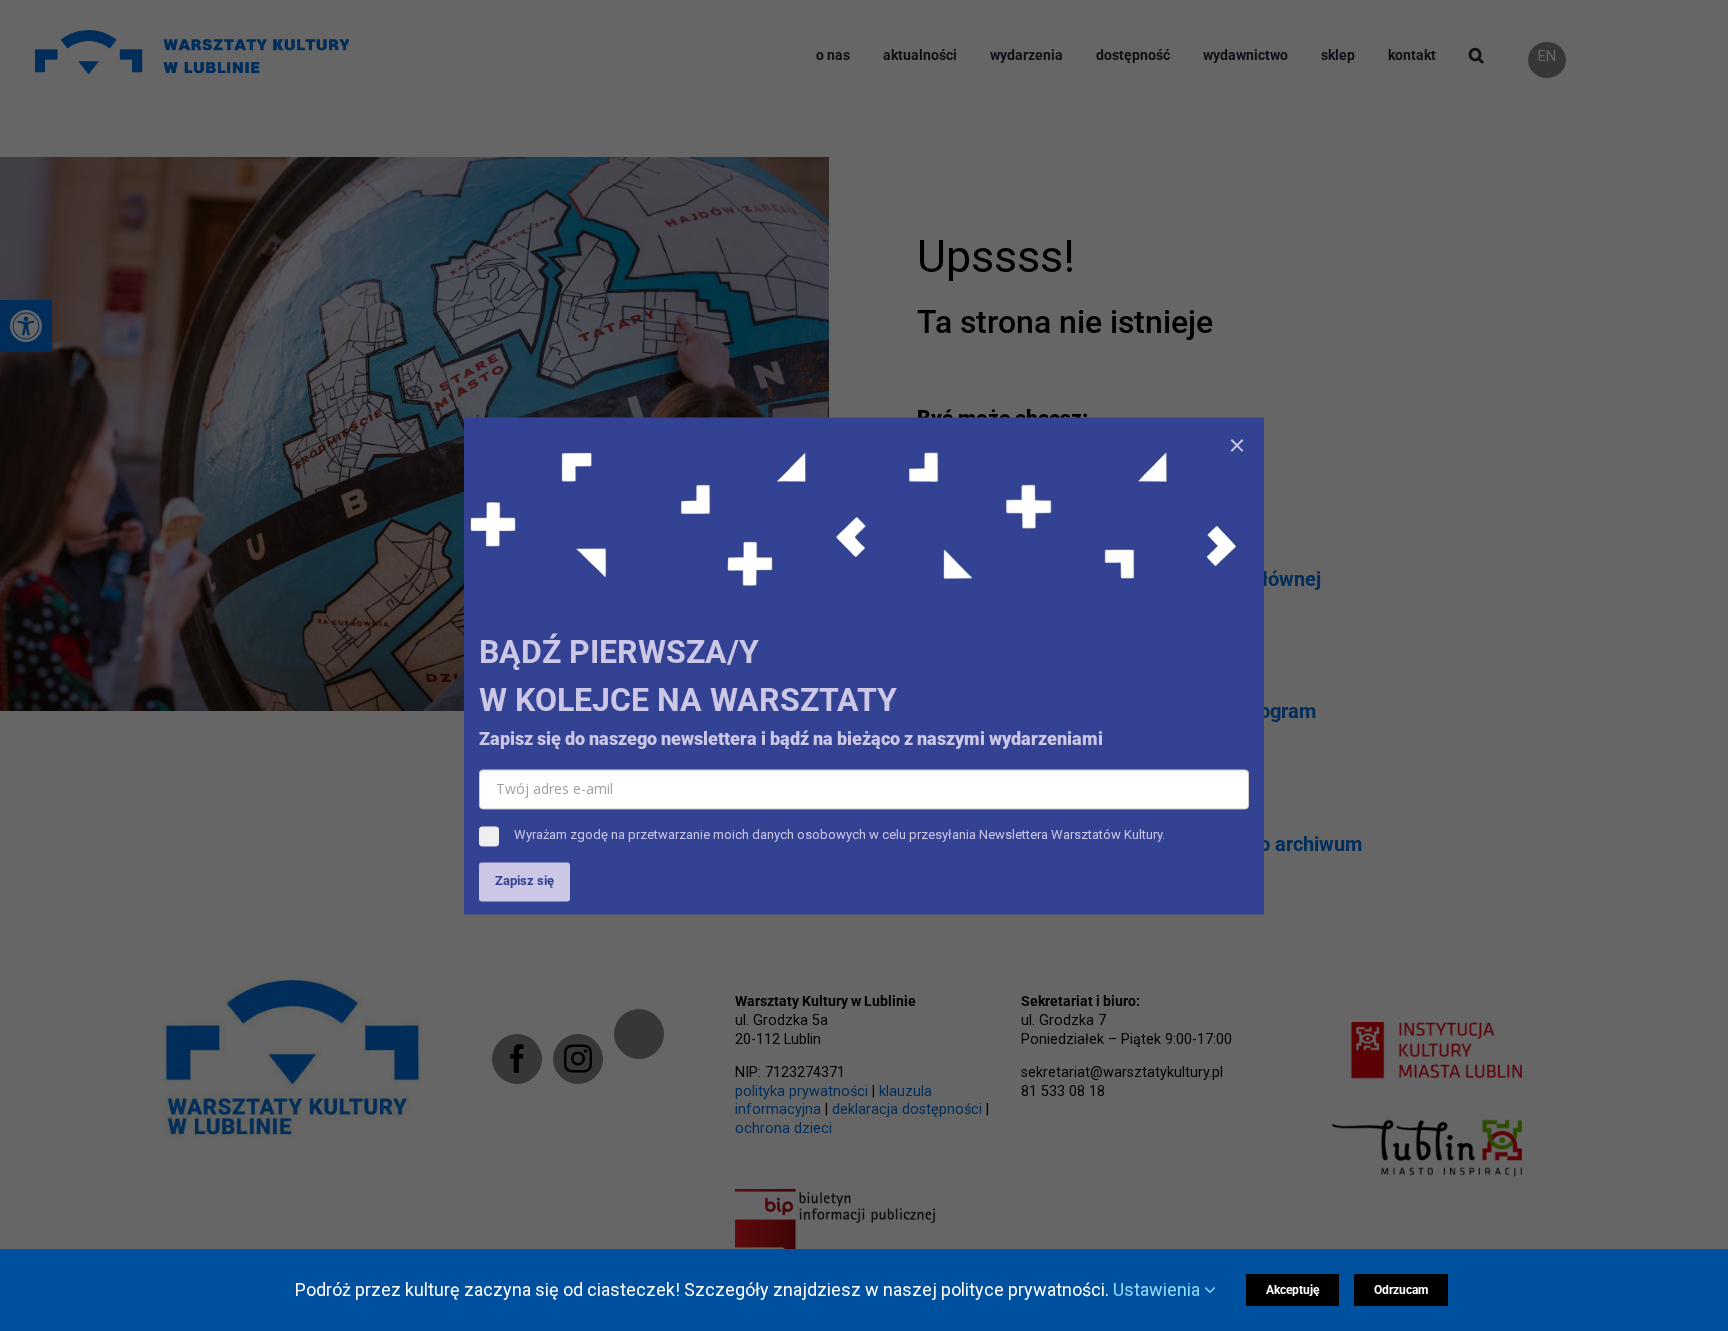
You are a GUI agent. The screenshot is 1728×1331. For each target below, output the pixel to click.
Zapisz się (524, 880)
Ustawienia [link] (1158, 1289)
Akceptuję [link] (1292, 1290)
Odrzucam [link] (1401, 1290)
